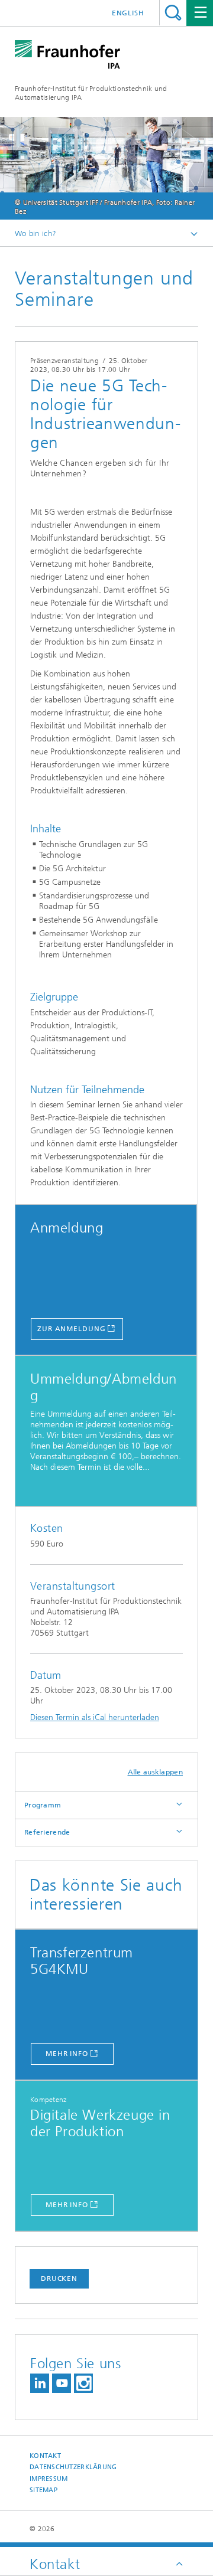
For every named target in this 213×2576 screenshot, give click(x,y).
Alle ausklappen (156, 1772)
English (128, 13)
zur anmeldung (72, 1329)
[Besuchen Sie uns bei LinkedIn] (40, 2383)
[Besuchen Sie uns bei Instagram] (83, 2383)
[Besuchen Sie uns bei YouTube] (62, 2383)
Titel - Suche (173, 13)
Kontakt (45, 2456)
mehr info (67, 2054)
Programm (43, 1805)
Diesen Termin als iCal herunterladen (95, 1717)
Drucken (59, 2278)
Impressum (49, 2479)
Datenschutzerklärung (73, 2467)
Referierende (47, 1832)
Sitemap (43, 2490)
